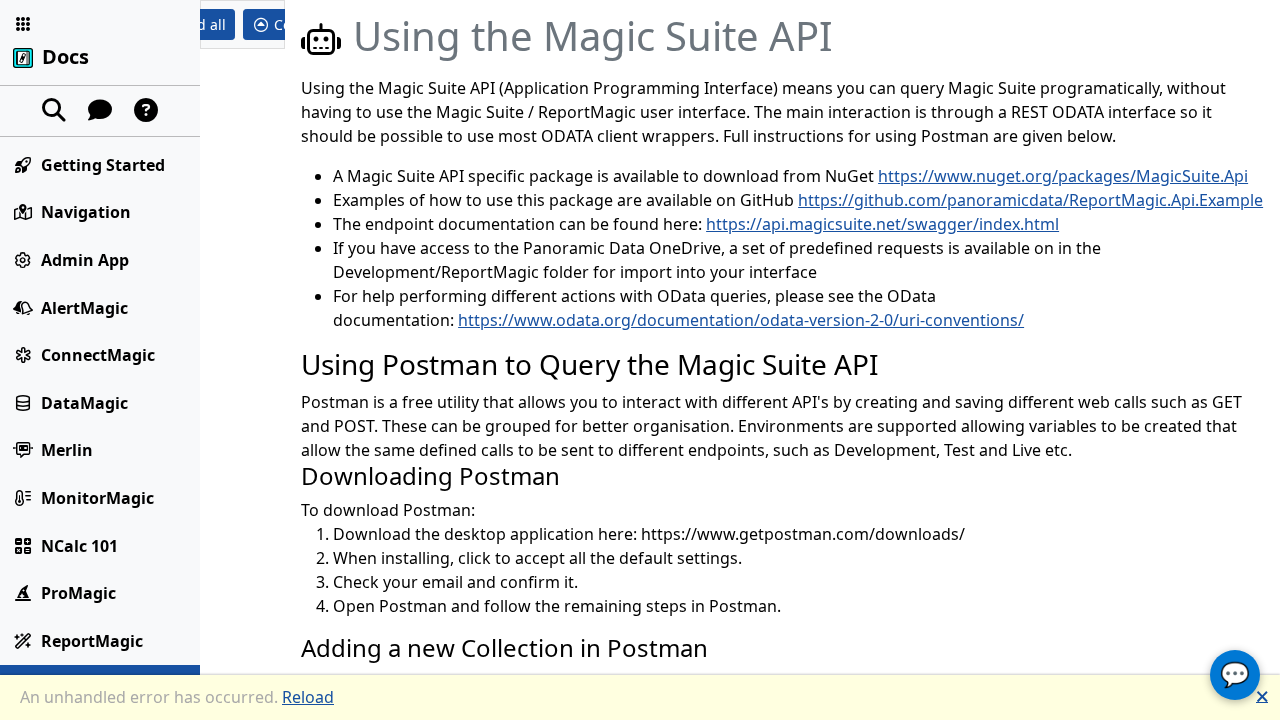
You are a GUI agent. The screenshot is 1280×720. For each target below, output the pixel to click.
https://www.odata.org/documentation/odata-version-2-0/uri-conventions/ (741, 320)
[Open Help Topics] (146, 111)
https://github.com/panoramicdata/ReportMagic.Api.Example (1030, 200)
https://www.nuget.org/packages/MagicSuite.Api (1063, 176)
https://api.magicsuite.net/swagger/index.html (882, 224)
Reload (308, 697)
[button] (23, 24)
